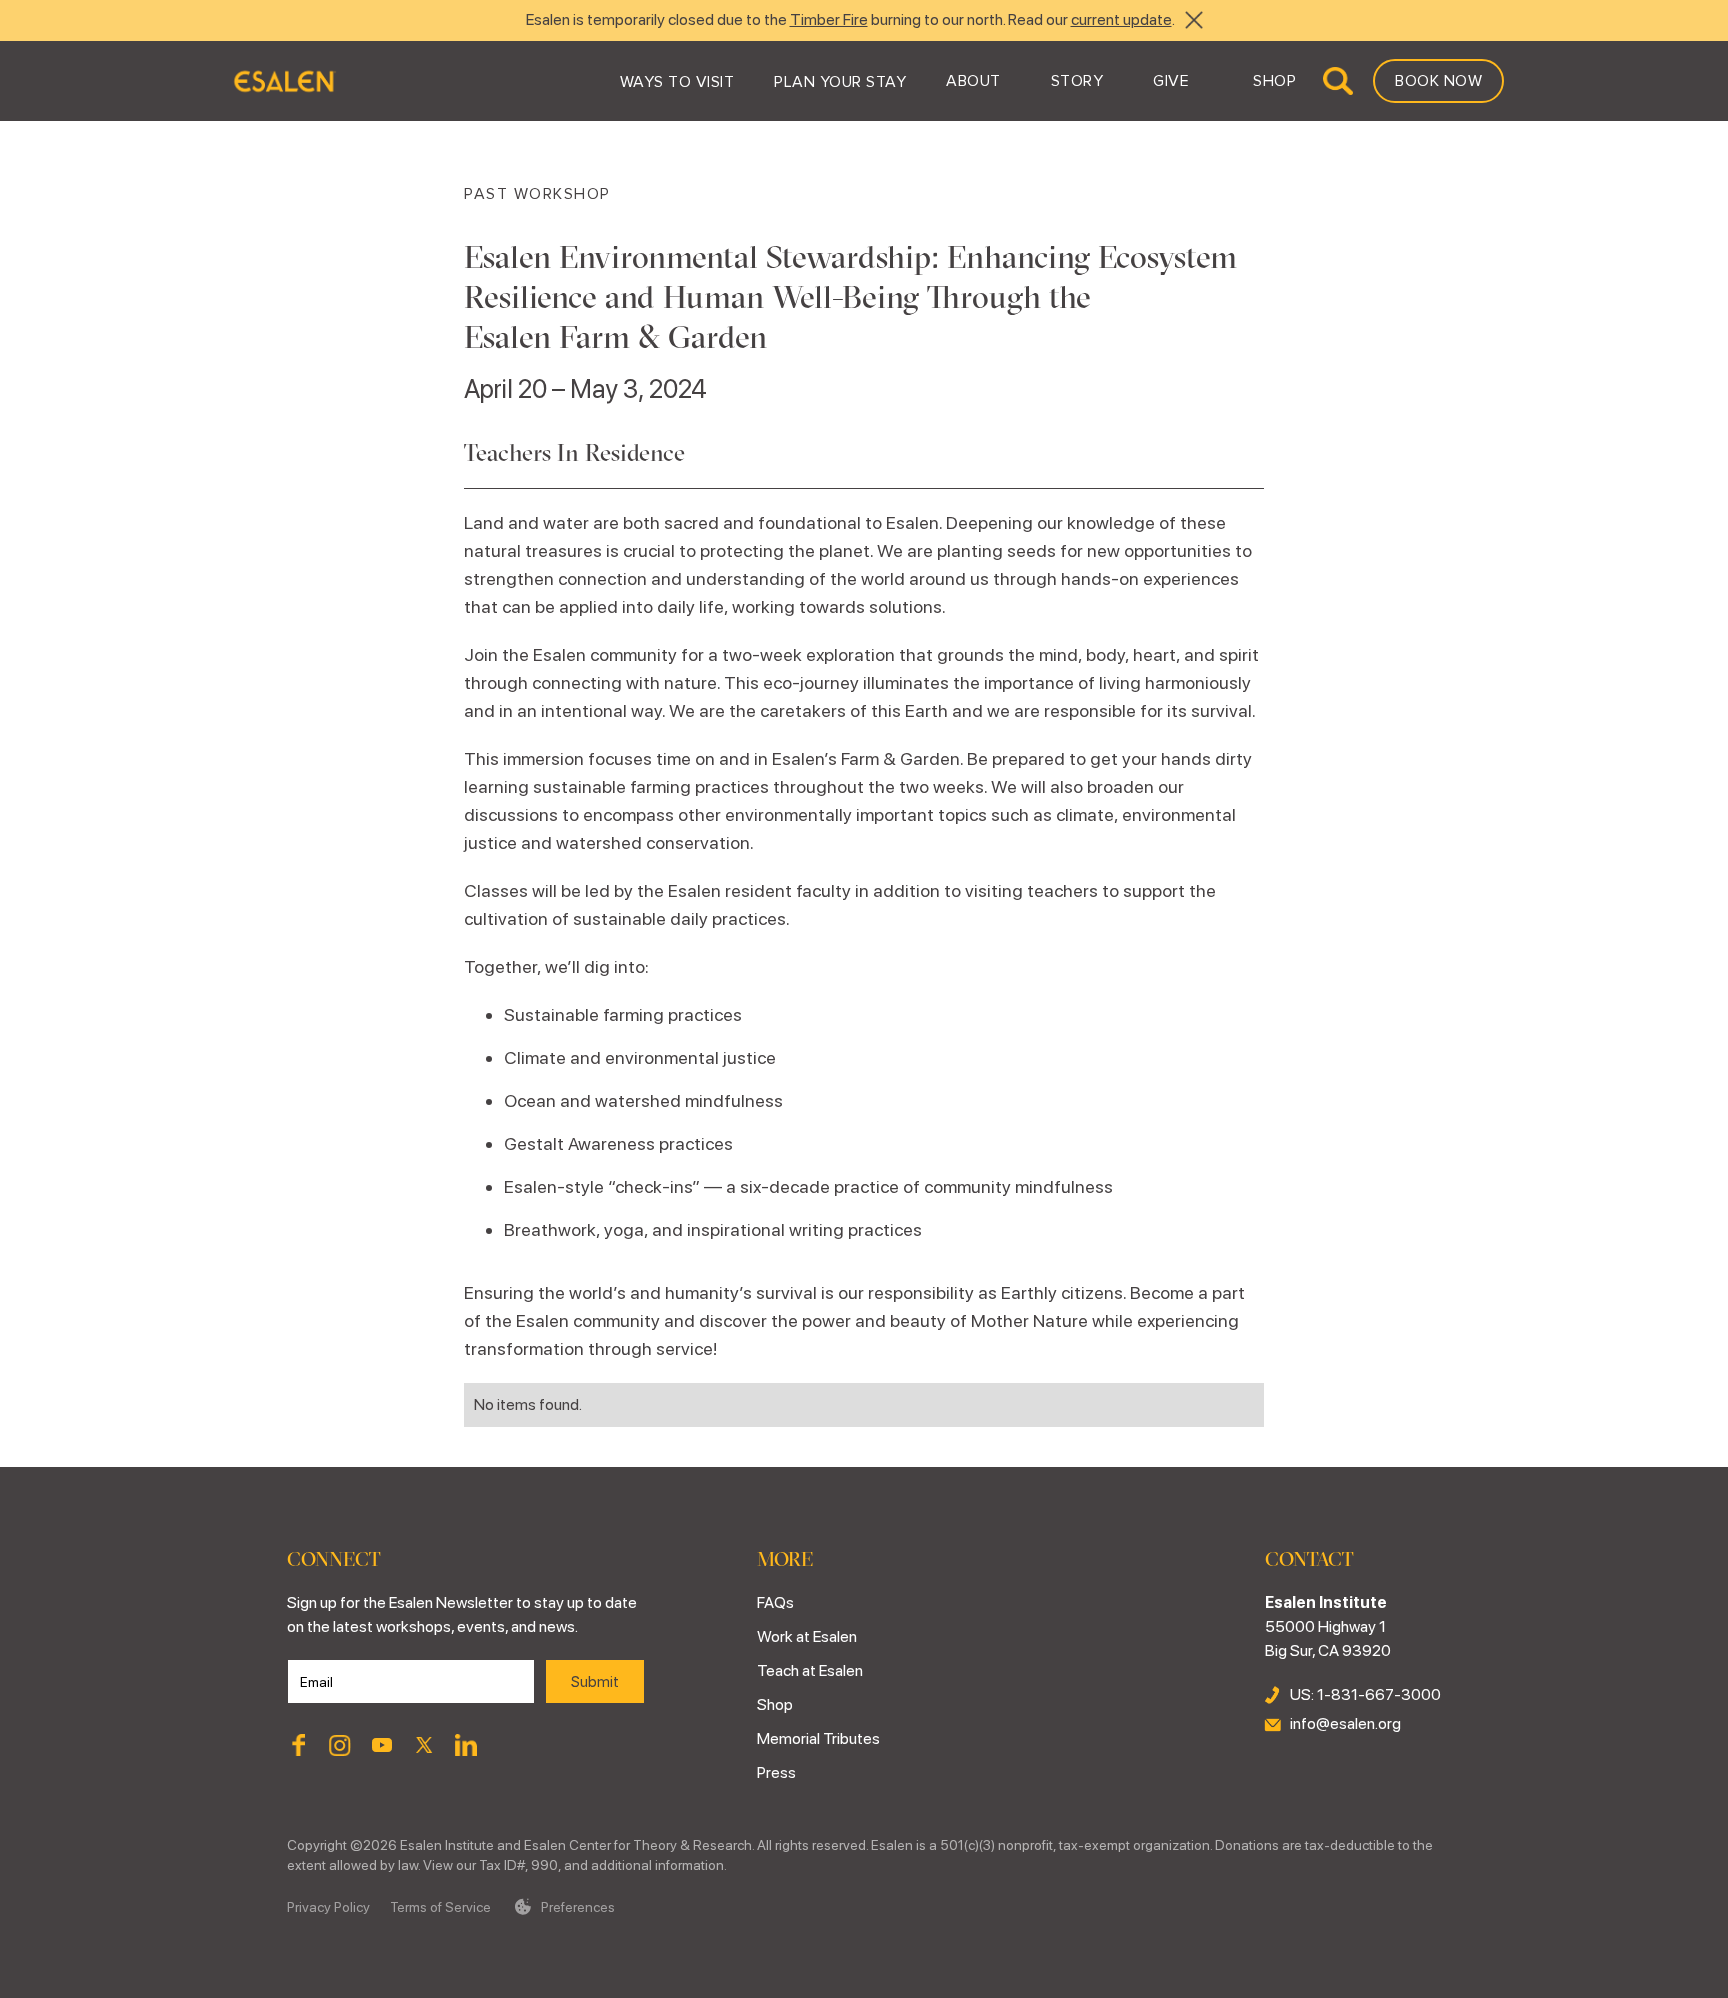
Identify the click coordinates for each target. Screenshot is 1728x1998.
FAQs (775, 1602)
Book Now (1438, 81)
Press (776, 1772)
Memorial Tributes (818, 1738)
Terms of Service (440, 1907)
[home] (283, 81)
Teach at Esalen (810, 1670)
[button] (677, 81)
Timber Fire (829, 19)
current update (1121, 19)
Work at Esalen (807, 1636)
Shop (775, 1704)
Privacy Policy (328, 1907)
